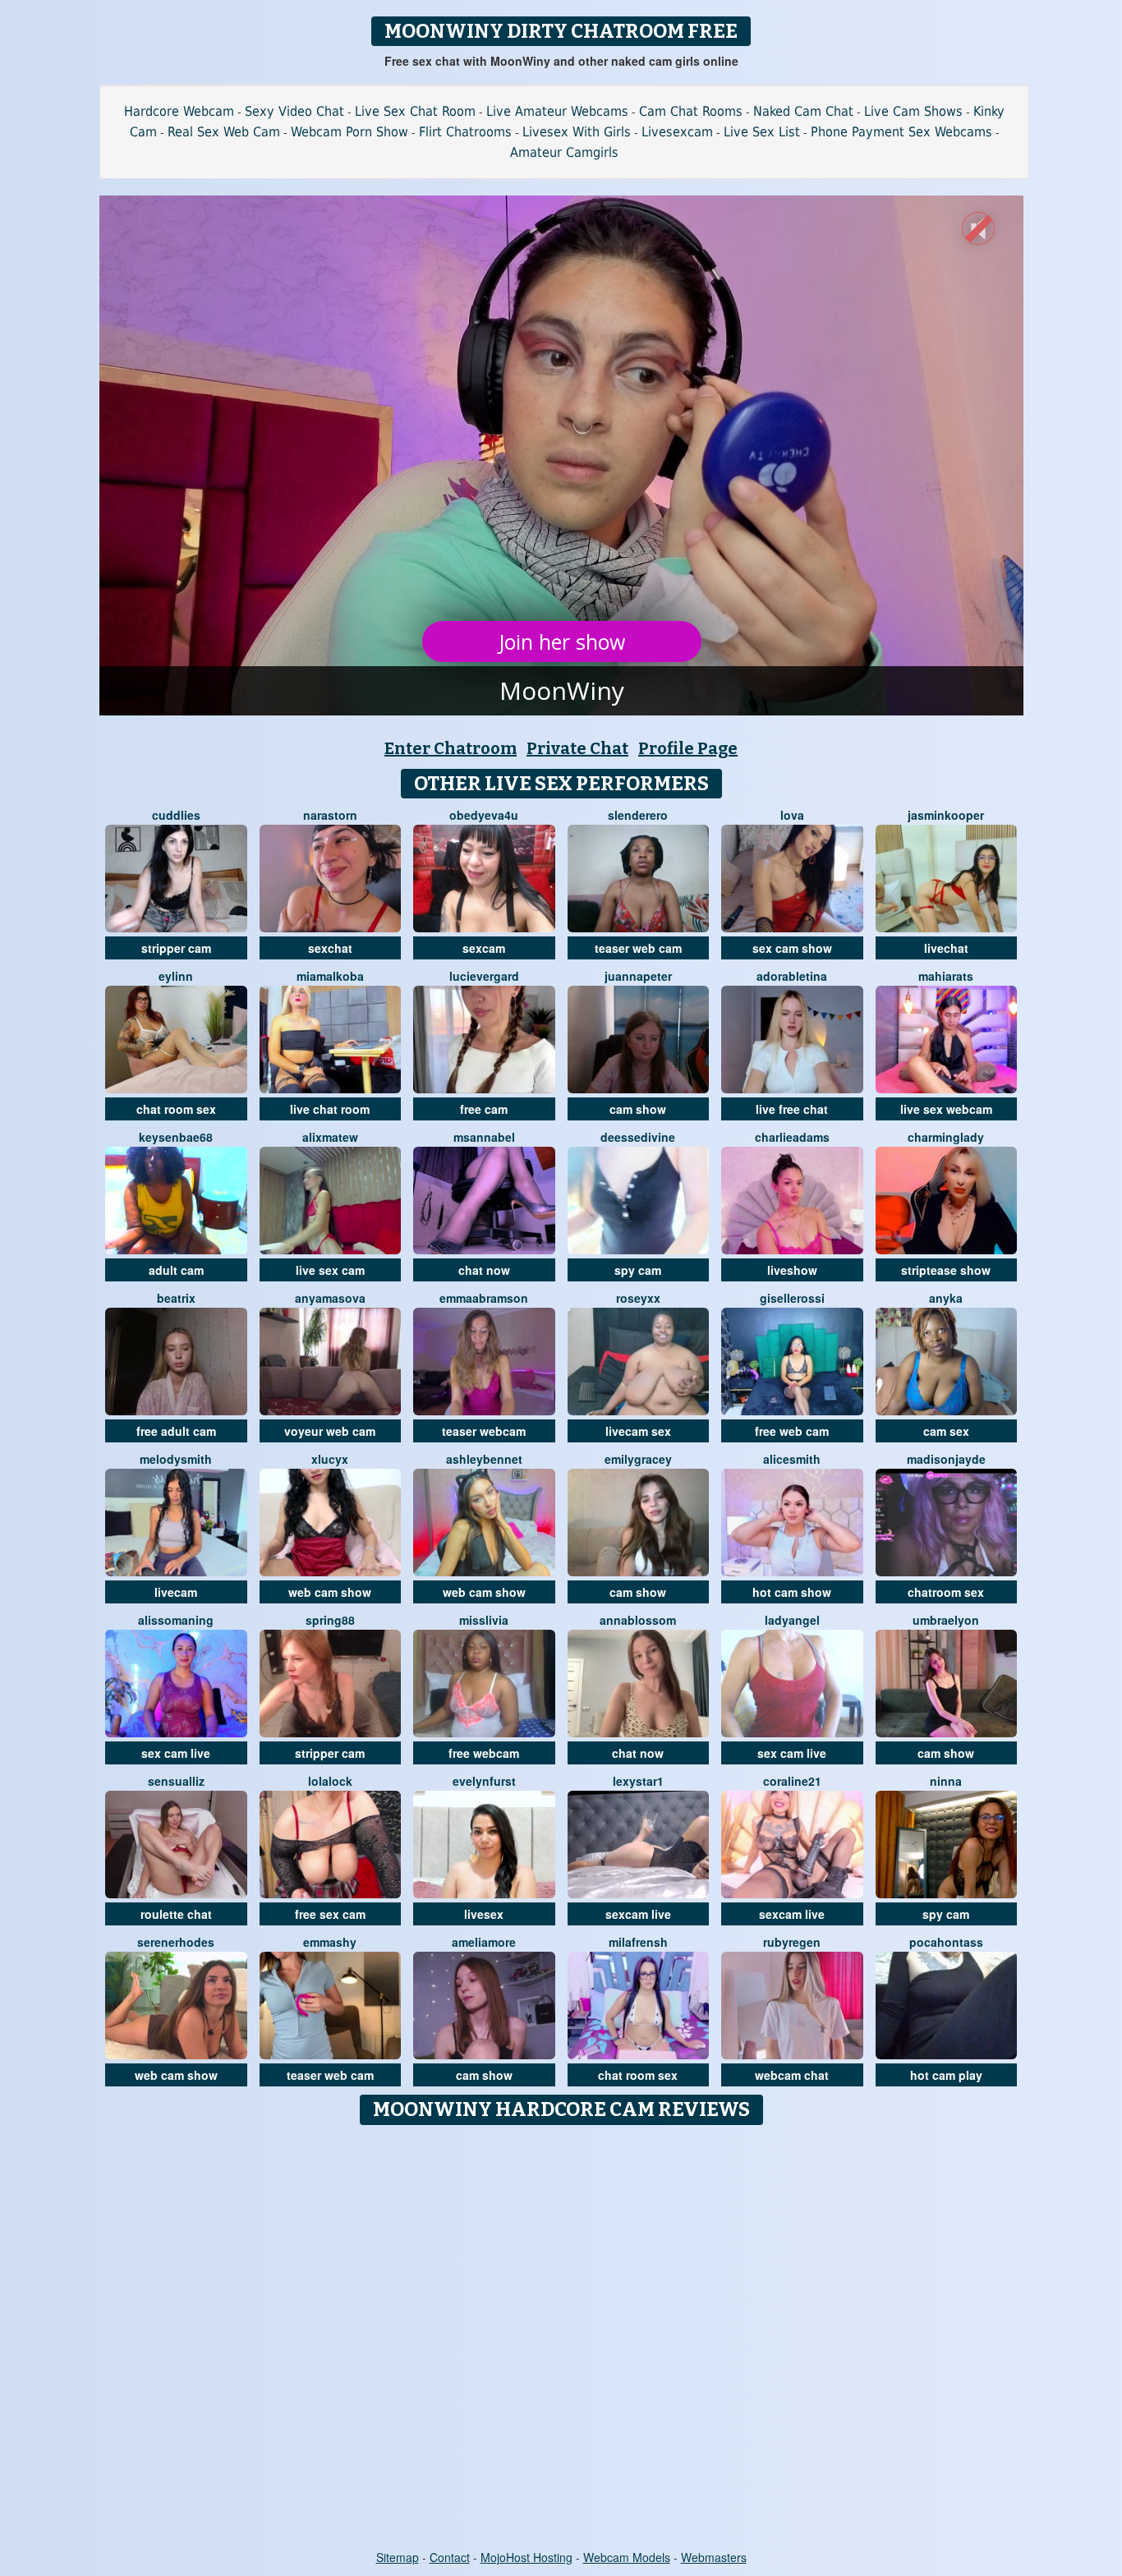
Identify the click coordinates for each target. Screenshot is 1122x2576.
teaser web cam (638, 948)
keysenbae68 (176, 1137)
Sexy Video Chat (294, 111)
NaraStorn (330, 815)
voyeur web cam (330, 1431)
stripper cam (176, 948)
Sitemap (398, 2557)
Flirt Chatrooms (465, 132)
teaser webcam (484, 1431)
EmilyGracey (638, 1459)
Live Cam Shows (913, 111)
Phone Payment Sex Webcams (901, 132)
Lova (792, 815)
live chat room (330, 1109)
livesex (484, 1914)
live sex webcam (946, 1109)
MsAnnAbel (484, 1137)
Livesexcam (677, 132)
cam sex (946, 1431)
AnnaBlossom (638, 1620)
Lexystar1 (638, 1781)
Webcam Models (627, 2557)
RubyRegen (792, 1942)
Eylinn (176, 976)
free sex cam (330, 1914)
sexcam (484, 948)
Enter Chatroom (451, 748)
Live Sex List (762, 132)
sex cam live (176, 1753)
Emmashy (330, 1942)
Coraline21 (792, 1781)
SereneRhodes (176, 1942)
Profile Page (688, 748)
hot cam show (792, 1592)
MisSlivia (484, 1620)
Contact (450, 2557)
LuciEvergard (484, 976)
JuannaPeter (638, 976)
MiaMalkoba (330, 976)
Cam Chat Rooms (691, 111)
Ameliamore (484, 1942)
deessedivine (638, 1137)
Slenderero (638, 815)
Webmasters (714, 2557)
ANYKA (946, 1298)
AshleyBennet (484, 1459)
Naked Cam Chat (803, 111)
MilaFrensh (638, 1942)
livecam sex (638, 1431)
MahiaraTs (946, 976)
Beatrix (176, 1298)
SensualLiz (176, 1781)
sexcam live (638, 1914)
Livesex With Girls (577, 132)
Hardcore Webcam (179, 111)
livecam (176, 1592)
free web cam (792, 1431)
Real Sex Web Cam (224, 132)
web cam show (330, 1592)
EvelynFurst (484, 1781)
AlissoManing (176, 1620)
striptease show (946, 1270)
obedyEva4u (484, 815)
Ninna (946, 1781)
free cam (484, 1109)
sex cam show (792, 948)
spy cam (638, 1270)
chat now (484, 1270)
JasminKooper (946, 815)
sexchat (330, 948)
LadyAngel (792, 1620)
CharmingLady (946, 1137)
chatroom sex (946, 1592)
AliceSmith (792, 1459)
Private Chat (577, 748)
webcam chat (792, 2075)
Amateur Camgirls (564, 152)
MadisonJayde (946, 1459)
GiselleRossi (792, 1298)
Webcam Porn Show (349, 132)
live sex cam (330, 1270)
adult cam (176, 1270)
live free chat (792, 1109)
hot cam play (946, 2075)
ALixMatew (330, 1137)
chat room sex (176, 1109)
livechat (946, 948)
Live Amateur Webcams (557, 111)
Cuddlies (176, 815)
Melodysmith (176, 1459)
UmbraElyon (946, 1620)
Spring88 (330, 1620)
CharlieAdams (792, 1137)
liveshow (792, 1270)
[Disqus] (561, 2339)
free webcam (484, 1753)
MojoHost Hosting (527, 2557)
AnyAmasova (330, 1298)
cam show (638, 1109)
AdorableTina (792, 976)
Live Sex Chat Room (415, 111)
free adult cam (176, 1431)
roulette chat (176, 1914)
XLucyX (330, 1459)
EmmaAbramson (484, 1298)
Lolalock (330, 1781)
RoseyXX (638, 1298)
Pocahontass (946, 1942)
